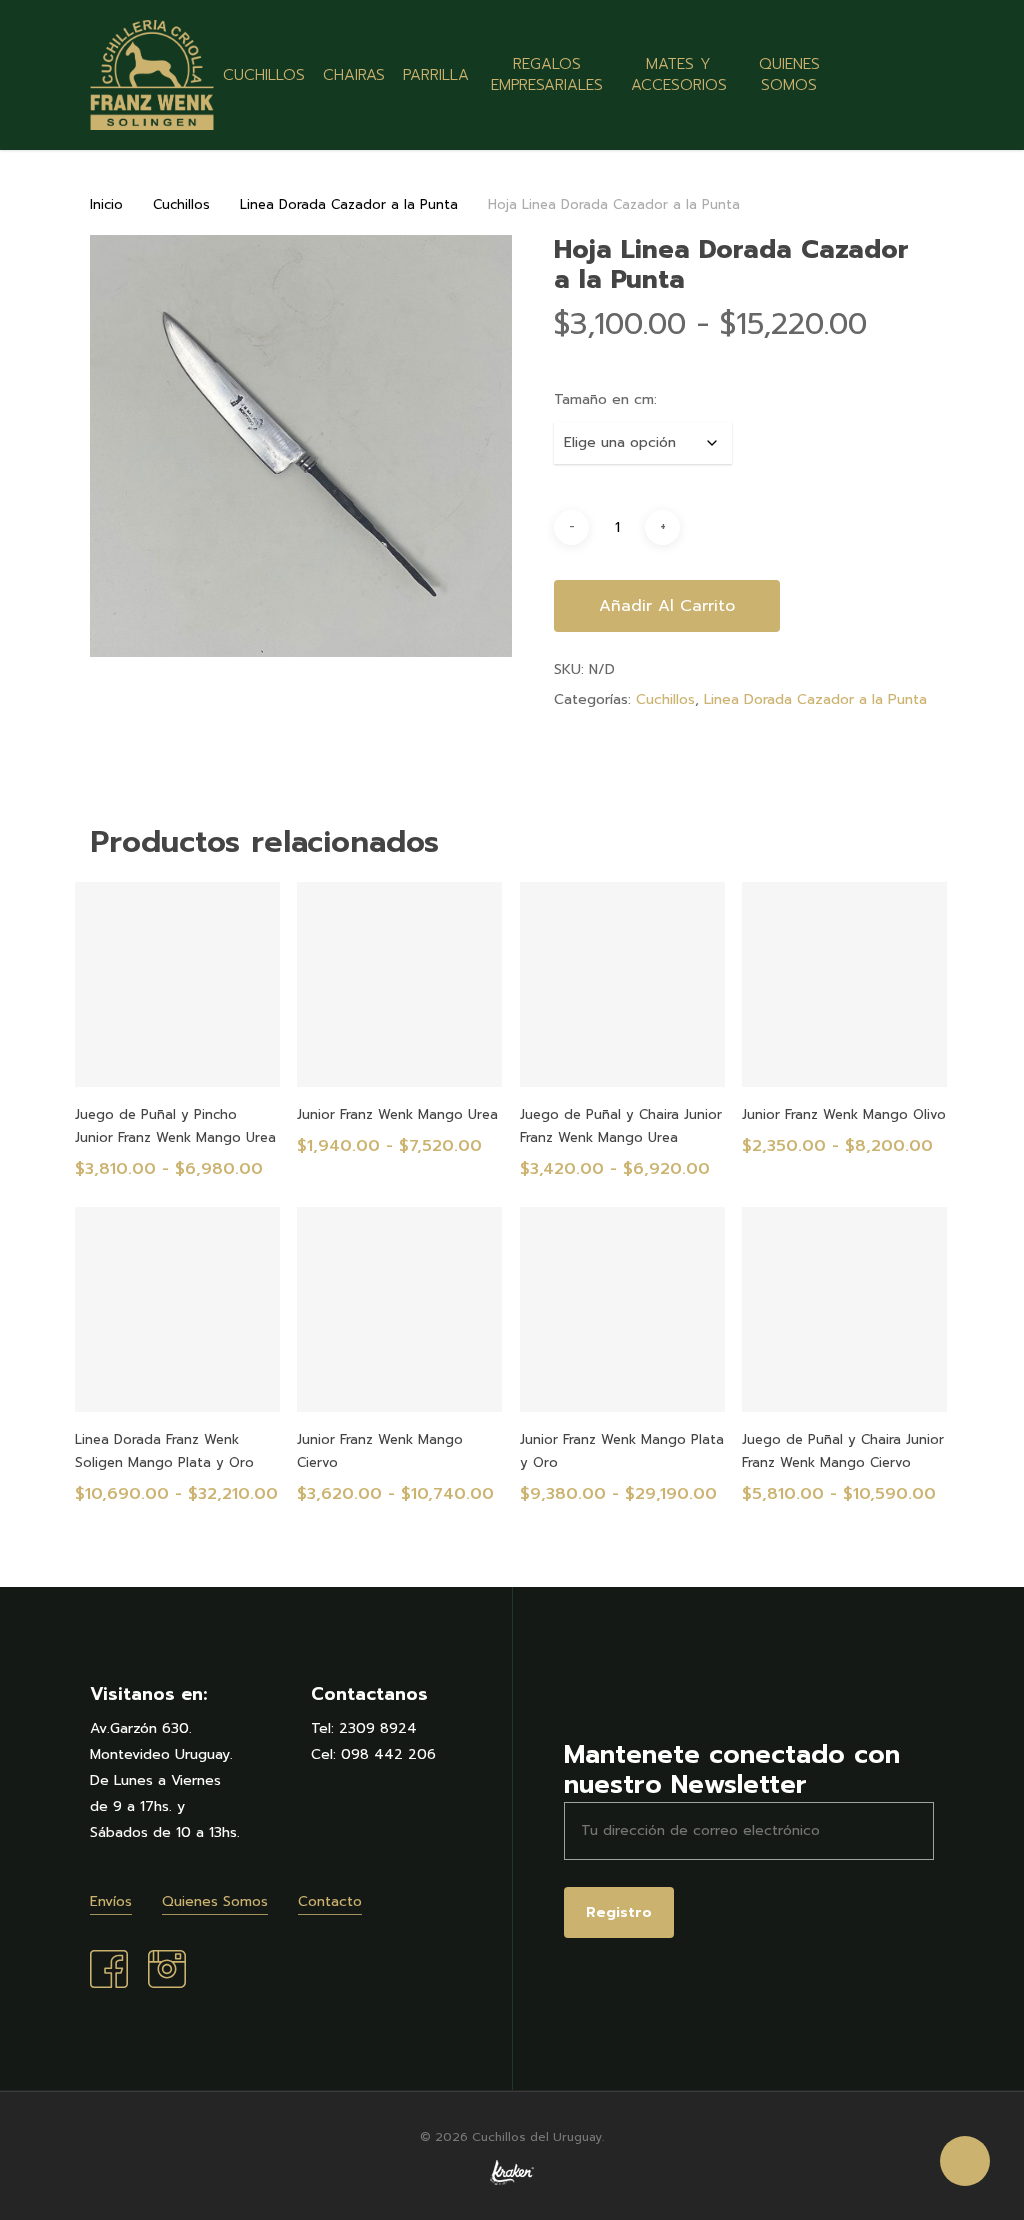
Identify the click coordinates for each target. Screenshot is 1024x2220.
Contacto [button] (330, 1901)
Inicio (106, 204)
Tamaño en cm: (605, 399)
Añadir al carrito (667, 606)
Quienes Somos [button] (215, 1901)
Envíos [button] (111, 1901)
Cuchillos (181, 204)
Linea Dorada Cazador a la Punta (349, 204)
